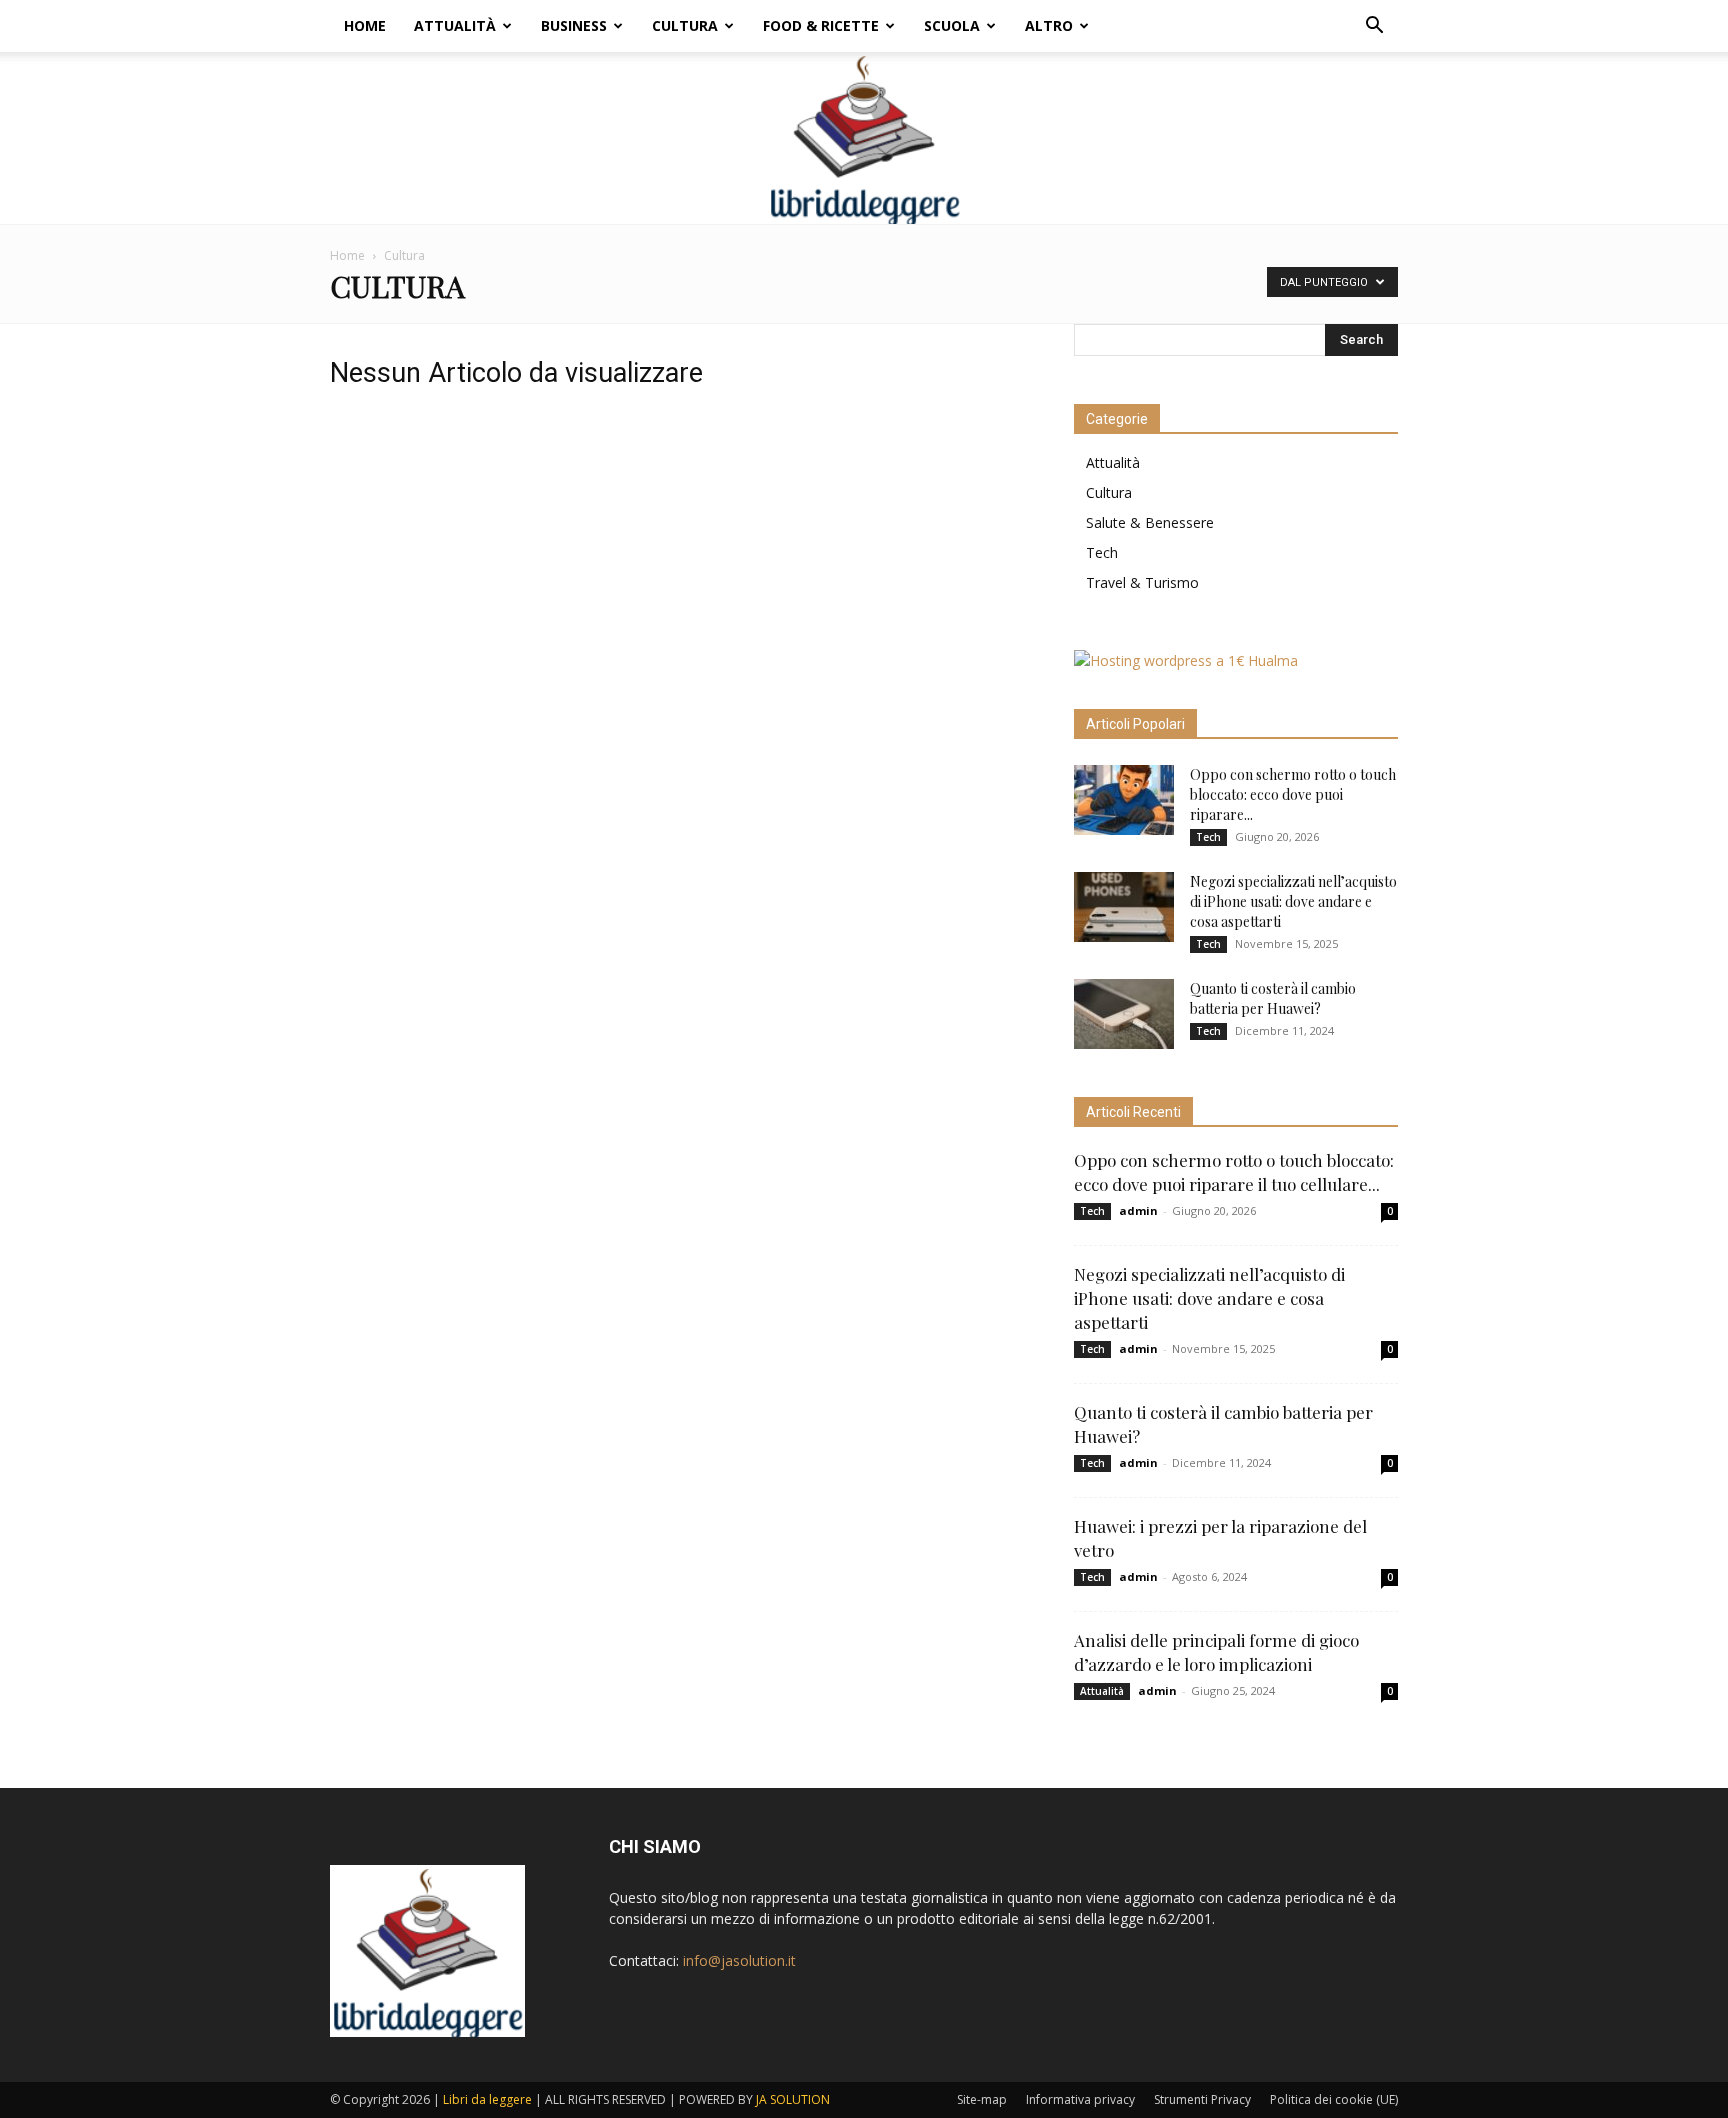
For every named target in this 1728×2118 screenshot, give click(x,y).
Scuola (952, 25)
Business (574, 25)
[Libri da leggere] (864, 138)
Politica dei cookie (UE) (1334, 2099)
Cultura (685, 25)
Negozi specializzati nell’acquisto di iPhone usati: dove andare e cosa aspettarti (1293, 901)
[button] (1374, 27)
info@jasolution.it (739, 1960)
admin (1138, 1210)
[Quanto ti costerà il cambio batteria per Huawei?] (1124, 1014)
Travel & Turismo (1142, 582)
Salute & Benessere (1150, 522)
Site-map (982, 2099)
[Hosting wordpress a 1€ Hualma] (1186, 660)
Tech (1102, 552)
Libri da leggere (487, 2099)
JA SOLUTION (793, 2099)
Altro (1049, 25)
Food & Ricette (821, 25)
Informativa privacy (1080, 2099)
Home (365, 25)
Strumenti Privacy (1202, 2099)
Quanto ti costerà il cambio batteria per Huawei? (1273, 998)
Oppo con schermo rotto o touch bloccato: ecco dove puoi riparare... (1293, 794)
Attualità (455, 25)
